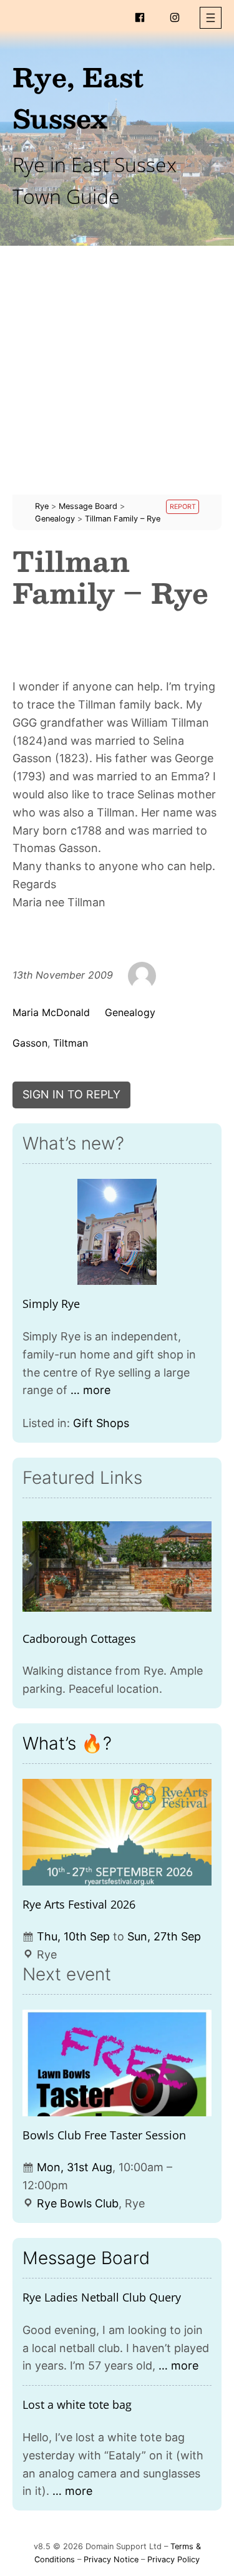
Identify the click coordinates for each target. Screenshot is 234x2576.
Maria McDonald (51, 1012)
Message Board (86, 2258)
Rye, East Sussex (78, 97)
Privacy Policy (173, 2559)
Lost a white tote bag (77, 2404)
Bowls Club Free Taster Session (104, 2135)
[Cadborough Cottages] (117, 1566)
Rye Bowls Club (78, 2203)
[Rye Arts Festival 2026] (117, 1832)
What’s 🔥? (67, 1743)
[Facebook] (140, 17)
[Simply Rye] (117, 1232)
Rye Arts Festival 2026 (79, 1904)
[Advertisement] (117, 378)
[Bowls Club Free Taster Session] (117, 2063)
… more (90, 1390)
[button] (211, 18)
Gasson (30, 1043)
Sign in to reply (71, 1094)
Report (183, 507)
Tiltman (71, 1043)
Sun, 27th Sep (164, 1936)
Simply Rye (51, 1304)
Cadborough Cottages (79, 1639)
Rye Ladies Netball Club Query (102, 2297)
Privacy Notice (111, 2559)
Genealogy (130, 1012)
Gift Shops (101, 1423)
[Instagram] (175, 17)
